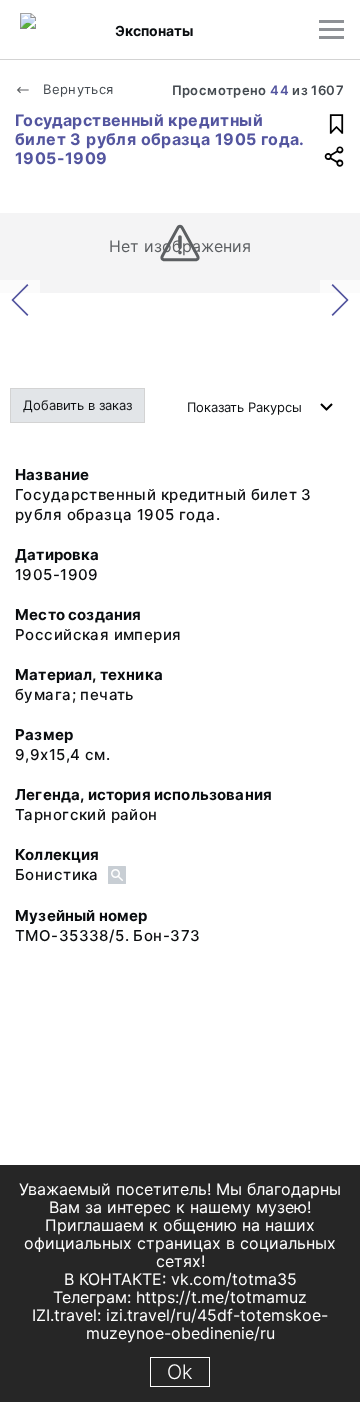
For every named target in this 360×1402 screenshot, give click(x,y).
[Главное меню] (331, 29)
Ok (180, 1372)
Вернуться (76, 89)
